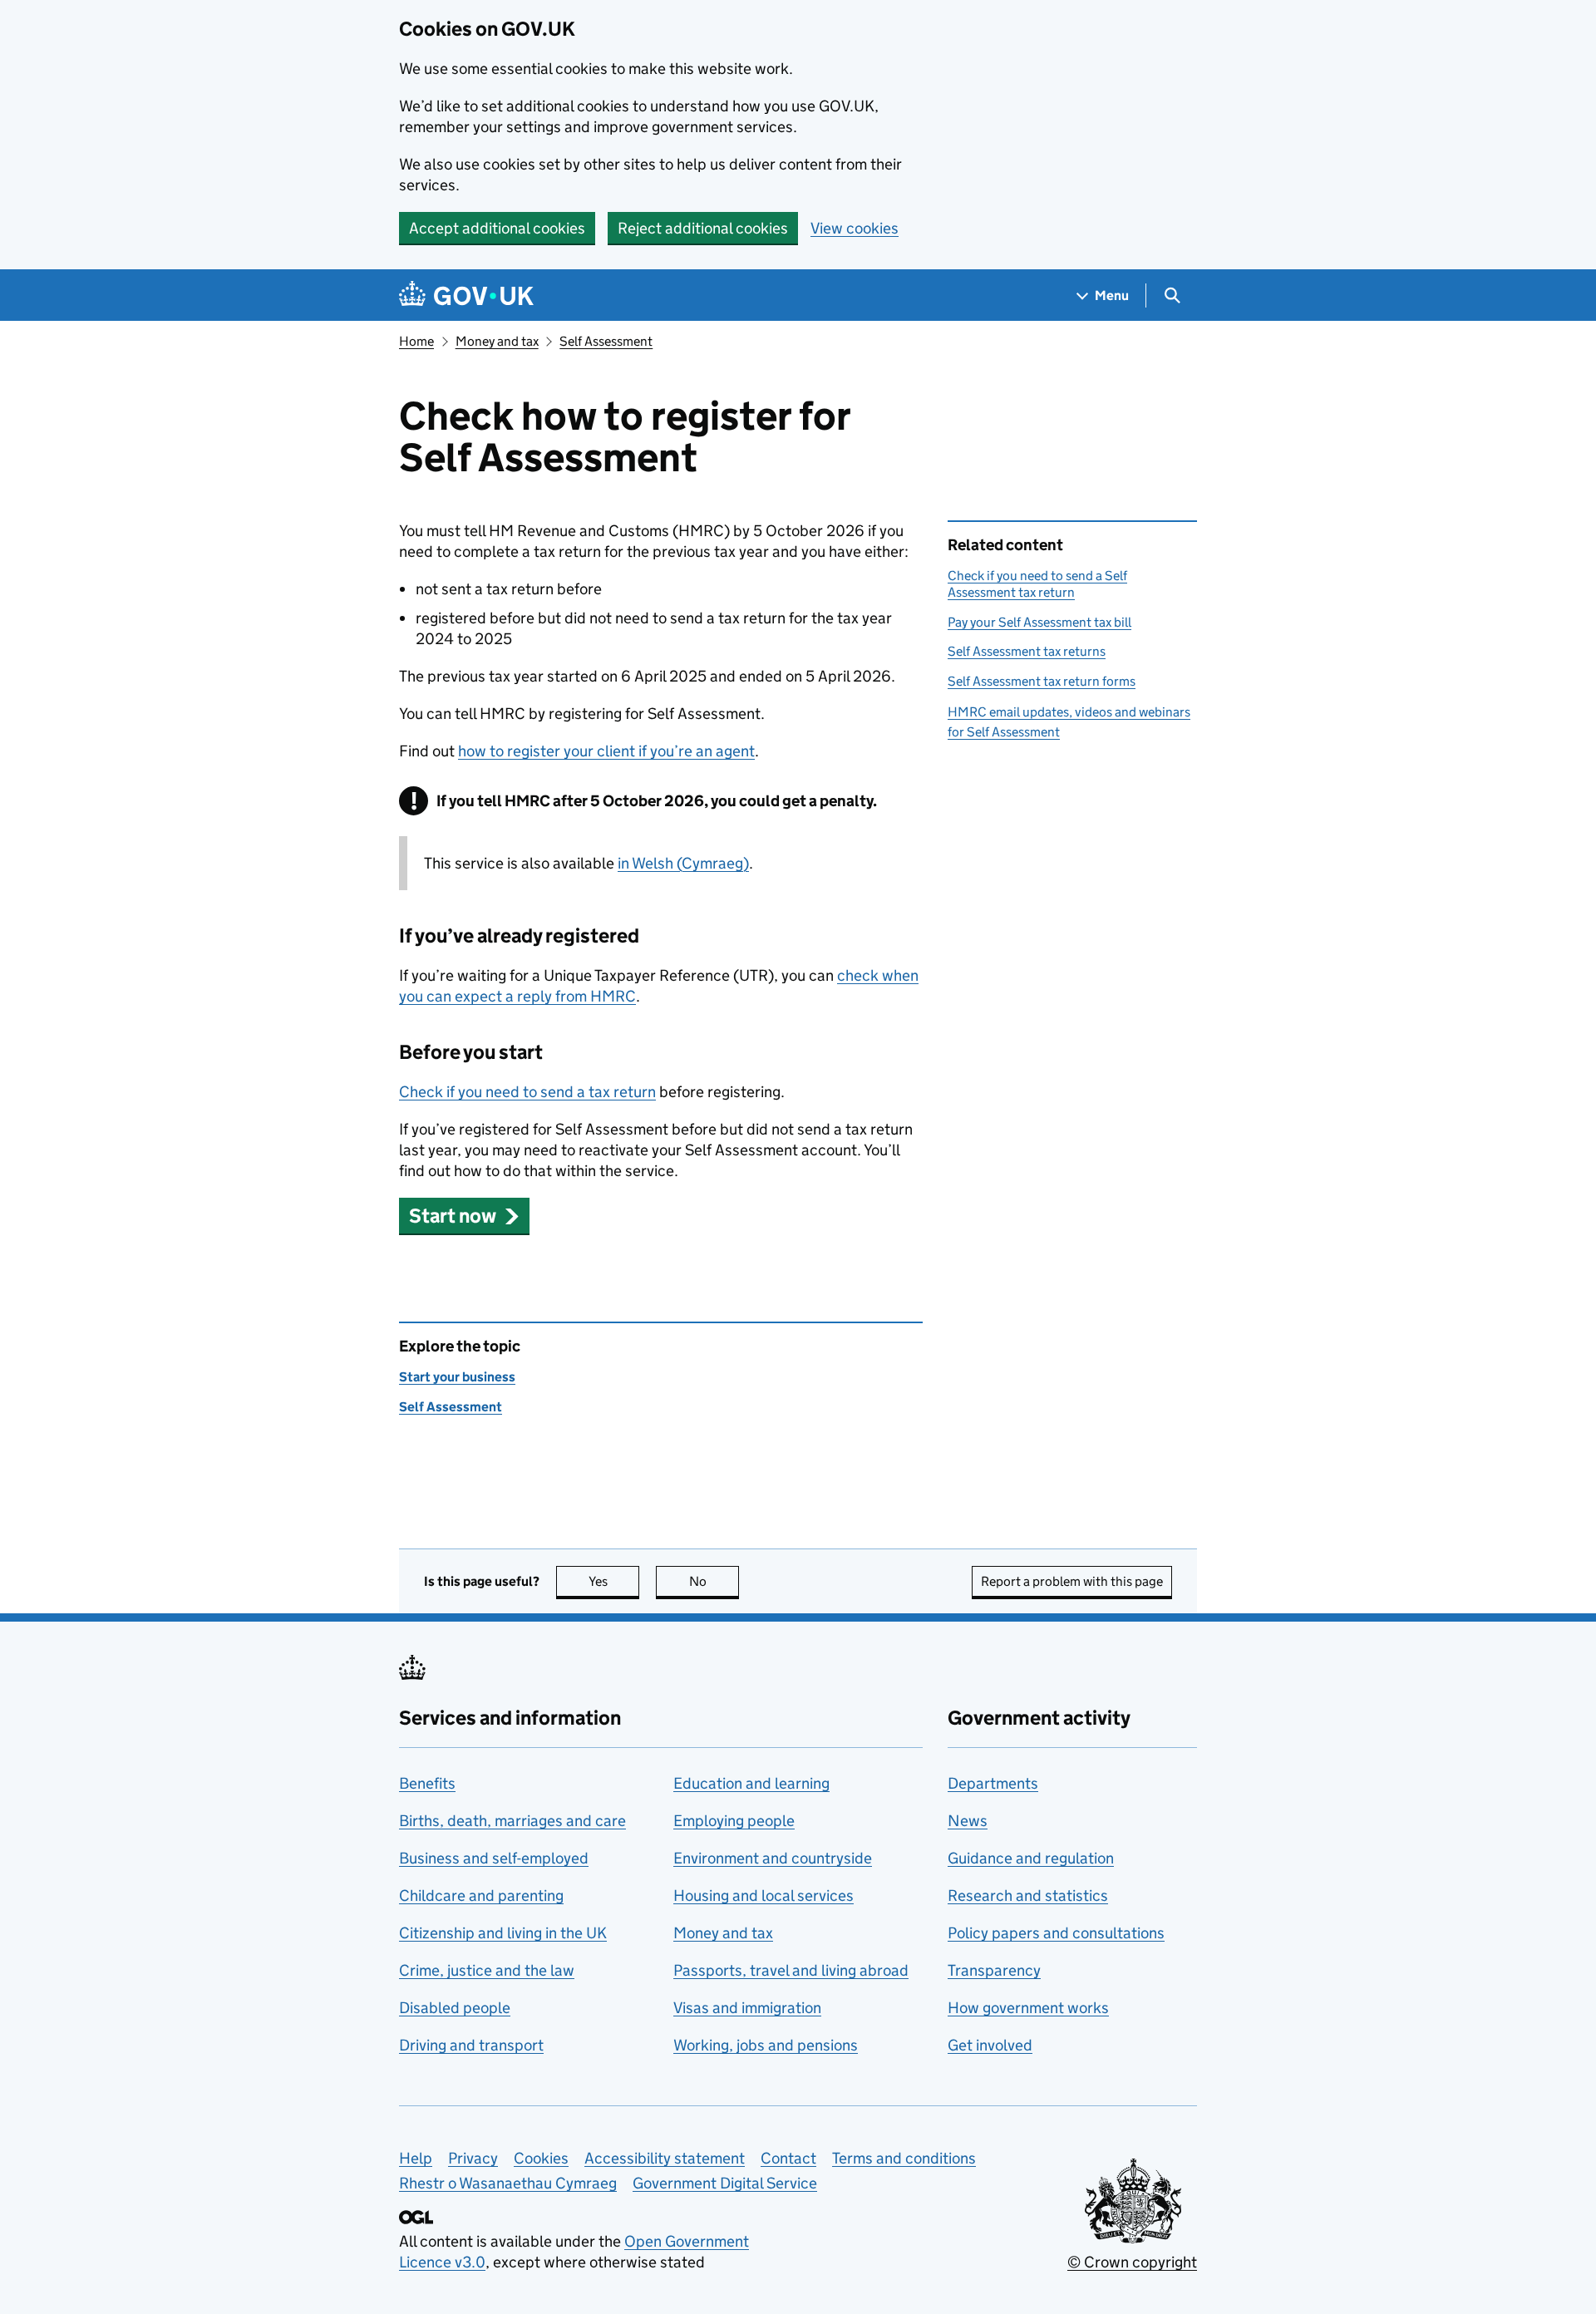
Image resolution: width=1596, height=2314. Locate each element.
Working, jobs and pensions (766, 2045)
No (714, 1581)
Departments (993, 1783)
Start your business (457, 1377)
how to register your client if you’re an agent (606, 751)
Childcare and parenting (481, 1896)
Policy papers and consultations (1056, 1933)
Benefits (427, 1783)
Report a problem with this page (1072, 1581)
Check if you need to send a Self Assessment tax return (1037, 584)
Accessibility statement (665, 2158)
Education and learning (751, 1783)
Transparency (994, 1970)
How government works (1028, 2008)
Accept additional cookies (497, 228)
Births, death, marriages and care (512, 1821)
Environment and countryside (773, 1858)
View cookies (855, 228)
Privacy (473, 2158)
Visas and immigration (747, 2008)
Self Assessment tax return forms (1042, 681)
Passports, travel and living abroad (791, 1970)
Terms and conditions (904, 2158)
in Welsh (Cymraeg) (683, 863)
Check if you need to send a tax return (527, 1092)
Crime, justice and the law (487, 1970)
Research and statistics (1028, 1896)
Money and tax (497, 341)
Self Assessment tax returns (1027, 651)
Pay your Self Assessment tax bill (1039, 622)
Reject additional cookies (703, 228)
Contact (788, 2158)
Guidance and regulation (1031, 1858)
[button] (464, 1216)
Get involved (990, 2045)
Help (416, 2158)
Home (416, 341)
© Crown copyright (1132, 2262)
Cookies (541, 2158)
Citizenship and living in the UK (503, 1933)
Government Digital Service (725, 2183)
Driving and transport (471, 2045)
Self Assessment (606, 341)
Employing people (734, 1821)
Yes (614, 1581)
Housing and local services (764, 1896)
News (968, 1821)
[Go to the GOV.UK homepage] (466, 295)
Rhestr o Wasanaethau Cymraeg (508, 2183)
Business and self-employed (494, 1858)
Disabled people (455, 2008)
